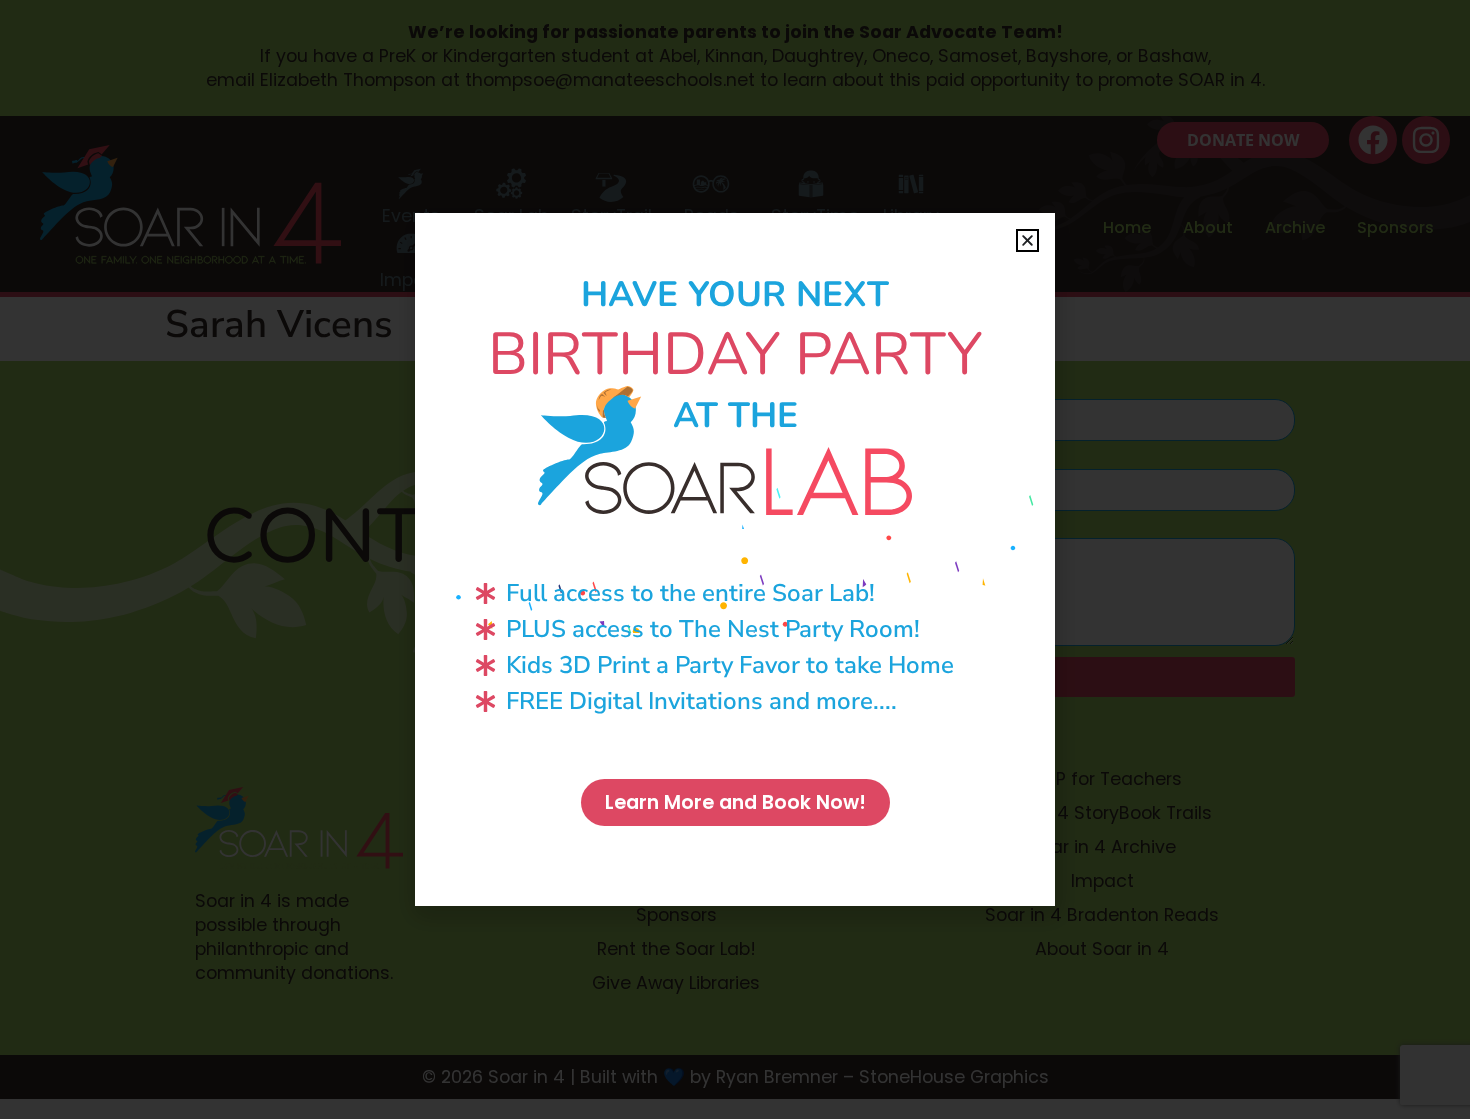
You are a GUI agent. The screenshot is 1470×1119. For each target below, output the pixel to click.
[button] (1027, 240)
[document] (735, 559)
